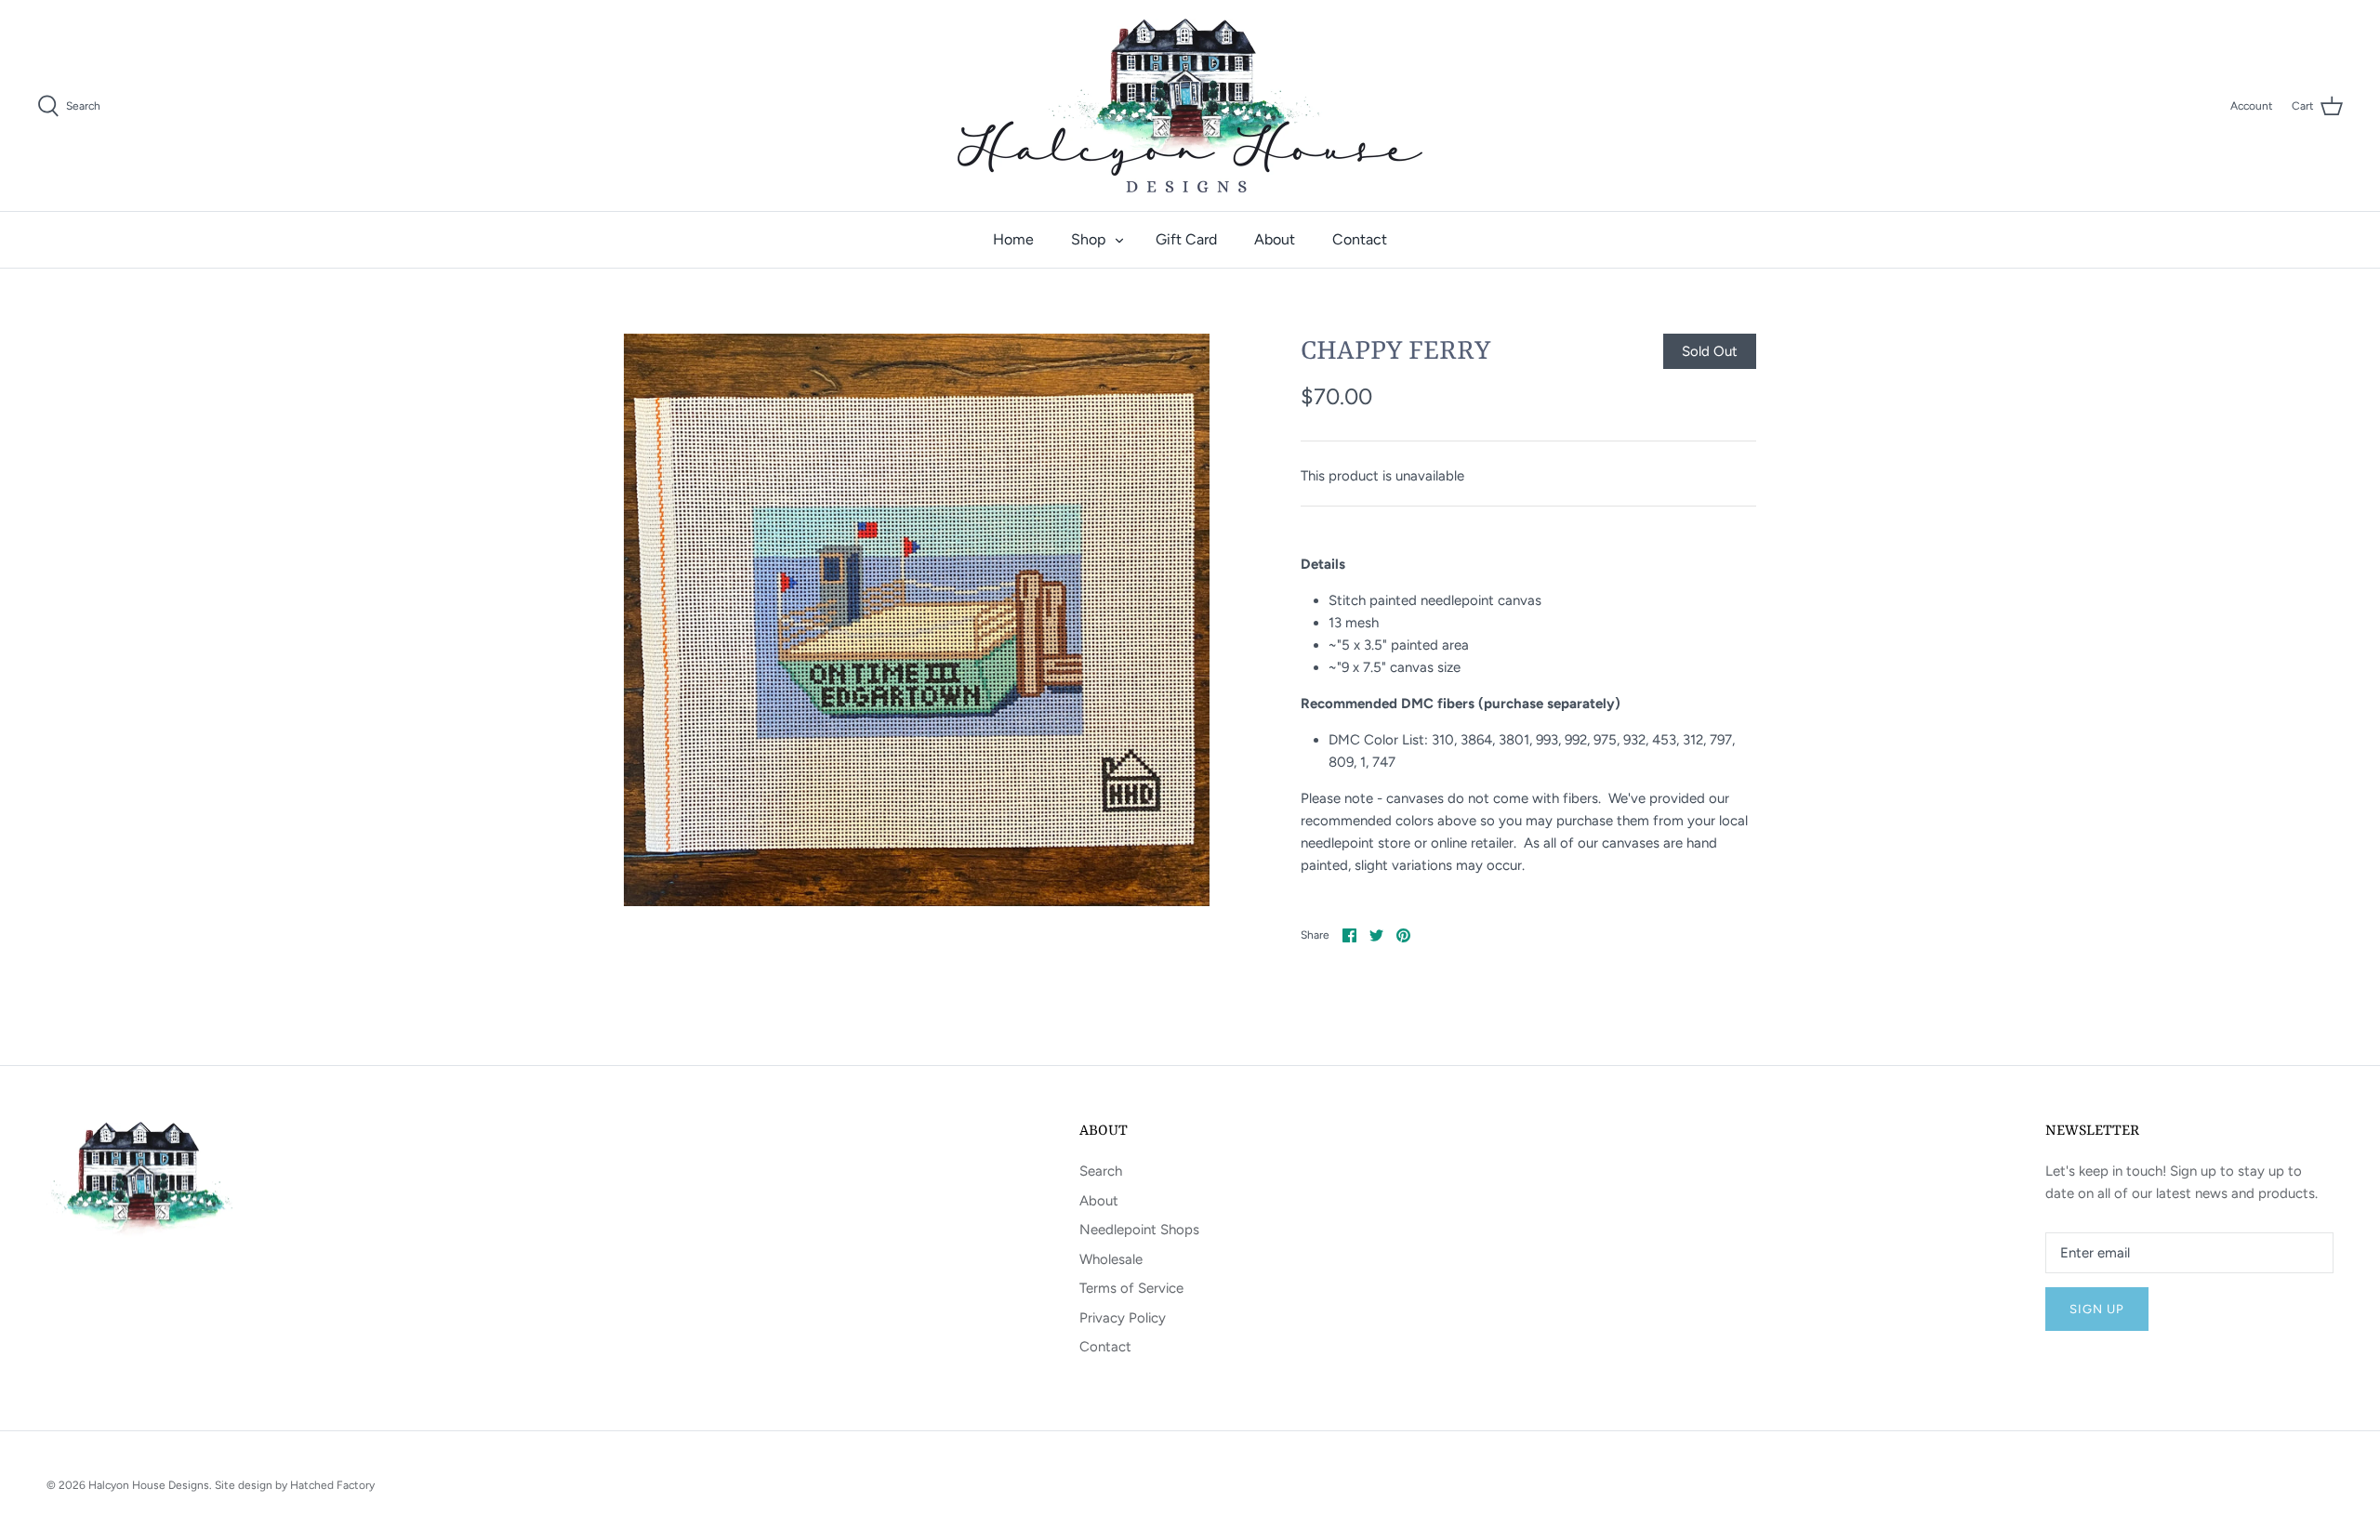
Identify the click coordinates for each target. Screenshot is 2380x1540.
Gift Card (1186, 239)
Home (1013, 239)
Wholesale (1111, 1259)
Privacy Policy (1123, 1318)
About (1275, 239)
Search (1101, 1171)
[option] (917, 620)
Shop (1088, 239)
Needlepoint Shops (1139, 1230)
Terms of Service (1131, 1288)
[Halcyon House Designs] (1190, 105)
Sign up (2097, 1309)
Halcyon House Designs (149, 1485)
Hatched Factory (332, 1485)
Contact (1360, 239)
